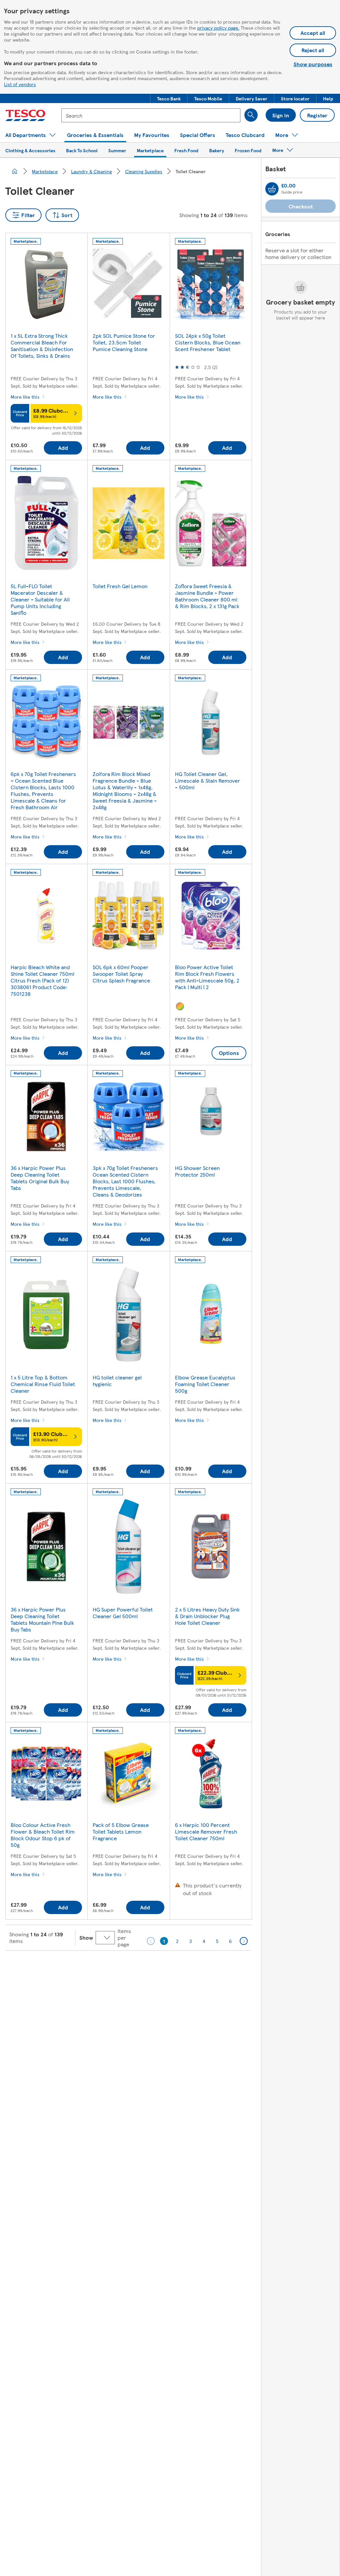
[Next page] (244, 1941)
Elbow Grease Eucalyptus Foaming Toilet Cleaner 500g (205, 1384)
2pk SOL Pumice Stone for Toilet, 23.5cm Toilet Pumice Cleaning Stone (124, 342)
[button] (169, 98)
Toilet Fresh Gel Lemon (120, 586)
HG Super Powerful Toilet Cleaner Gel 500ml (123, 1613)
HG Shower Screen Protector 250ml (197, 1171)
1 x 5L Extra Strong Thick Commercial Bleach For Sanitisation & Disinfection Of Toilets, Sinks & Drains (42, 346)
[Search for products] (251, 115)
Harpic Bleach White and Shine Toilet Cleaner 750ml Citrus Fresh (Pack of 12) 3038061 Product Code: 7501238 (42, 980)
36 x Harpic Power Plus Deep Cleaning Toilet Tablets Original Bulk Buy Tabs (40, 1178)
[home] (15, 171)
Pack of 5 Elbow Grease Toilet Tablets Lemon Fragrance (121, 1831)
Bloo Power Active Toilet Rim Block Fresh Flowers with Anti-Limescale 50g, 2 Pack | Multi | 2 (207, 977)
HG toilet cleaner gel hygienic (117, 1381)
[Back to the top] (173, 1967)
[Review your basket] (272, 189)
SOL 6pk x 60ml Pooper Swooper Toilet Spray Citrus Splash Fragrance (121, 974)
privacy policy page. (218, 28)
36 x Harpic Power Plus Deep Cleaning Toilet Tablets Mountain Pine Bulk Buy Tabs (42, 1619)
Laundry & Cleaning (91, 171)
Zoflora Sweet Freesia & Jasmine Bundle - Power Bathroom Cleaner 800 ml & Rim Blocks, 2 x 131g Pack (207, 596)
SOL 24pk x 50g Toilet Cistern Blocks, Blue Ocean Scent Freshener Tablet (208, 342)
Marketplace (45, 171)
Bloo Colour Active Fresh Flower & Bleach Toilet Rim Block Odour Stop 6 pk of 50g (43, 1835)
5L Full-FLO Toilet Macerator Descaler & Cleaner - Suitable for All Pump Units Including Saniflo (40, 599)
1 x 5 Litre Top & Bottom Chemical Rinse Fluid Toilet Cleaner (43, 1384)
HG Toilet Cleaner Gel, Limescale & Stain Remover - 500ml (208, 780)
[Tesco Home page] (25, 115)
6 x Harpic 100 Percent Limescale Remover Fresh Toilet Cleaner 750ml (206, 1831)
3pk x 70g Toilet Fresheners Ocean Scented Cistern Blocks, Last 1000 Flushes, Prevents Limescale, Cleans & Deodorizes (125, 1181)
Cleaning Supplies (144, 171)
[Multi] (180, 1006)
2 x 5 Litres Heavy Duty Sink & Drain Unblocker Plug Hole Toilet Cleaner (207, 1616)
